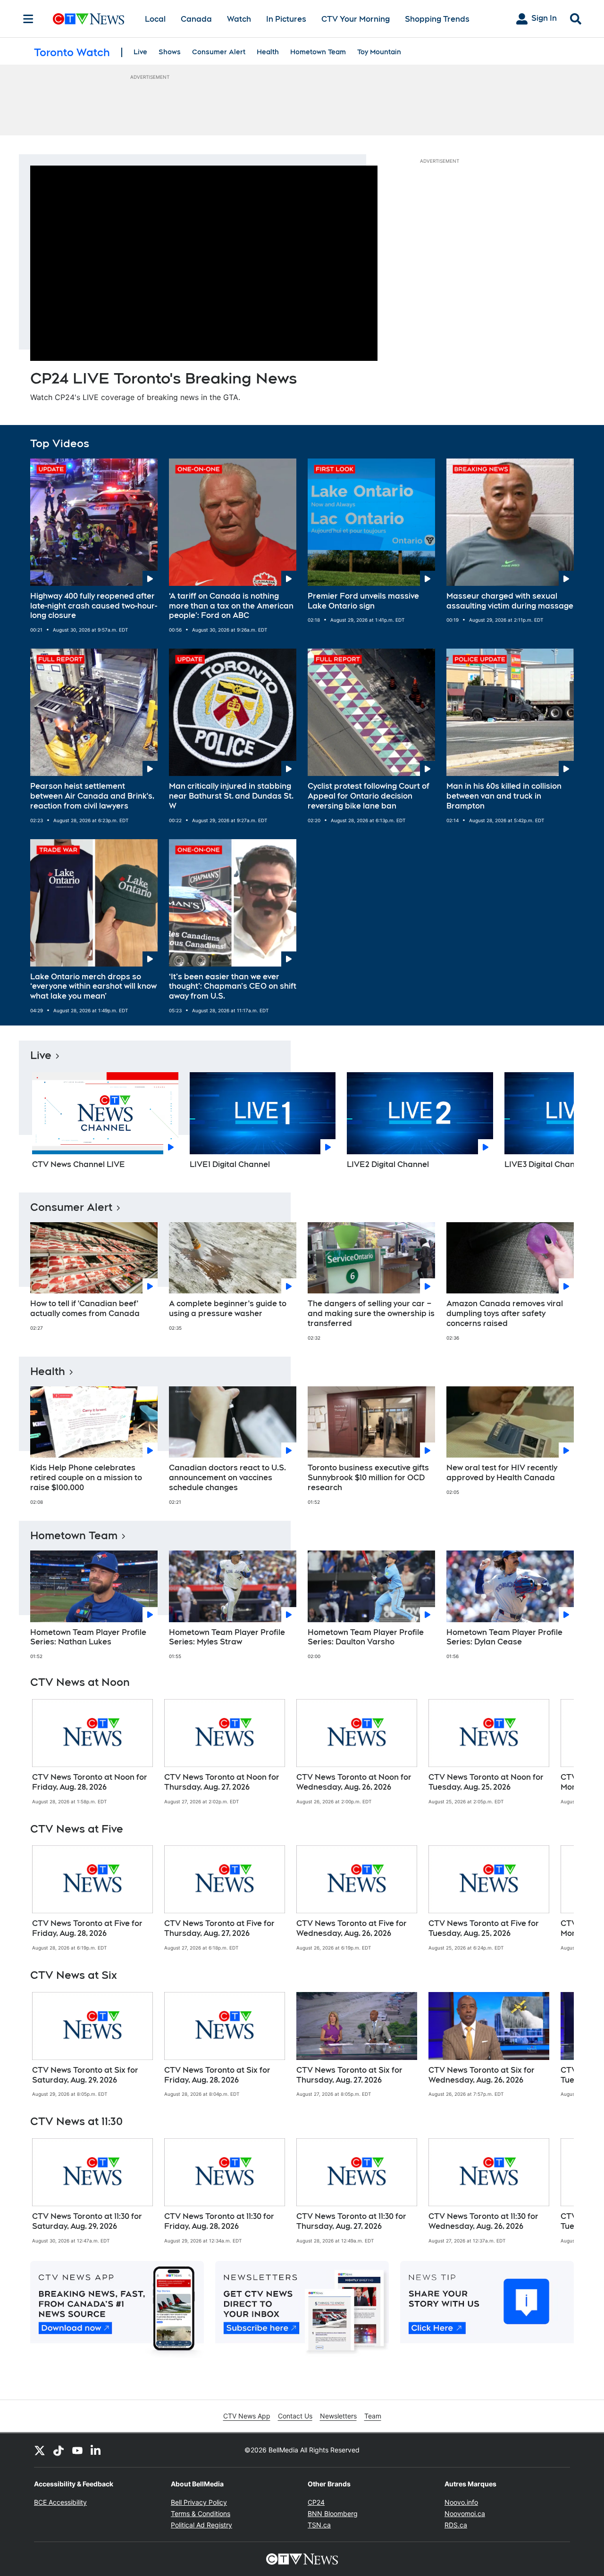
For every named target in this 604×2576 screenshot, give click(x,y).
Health (268, 52)
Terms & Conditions (201, 2513)
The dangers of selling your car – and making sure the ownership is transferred (371, 1313)
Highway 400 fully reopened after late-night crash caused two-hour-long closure (94, 606)
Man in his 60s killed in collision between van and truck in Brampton (504, 796)
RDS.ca (456, 2525)
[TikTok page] (59, 2450)
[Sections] (28, 19)
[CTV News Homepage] (88, 19)
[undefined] (92, 1752)
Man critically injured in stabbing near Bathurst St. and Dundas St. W (231, 796)
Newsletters (338, 2416)
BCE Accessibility (60, 2502)
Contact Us (295, 2416)
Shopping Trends (437, 19)
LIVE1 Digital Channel (230, 1164)
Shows (170, 52)
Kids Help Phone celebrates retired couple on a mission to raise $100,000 (86, 1478)
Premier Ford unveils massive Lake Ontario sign (363, 601)
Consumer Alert (219, 52)
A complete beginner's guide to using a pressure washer (228, 1309)
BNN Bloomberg (333, 2513)
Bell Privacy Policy (199, 2502)
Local (155, 19)
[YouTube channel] (77, 2450)
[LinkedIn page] (96, 2450)
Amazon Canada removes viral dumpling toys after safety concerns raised (505, 1313)
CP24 (316, 2502)
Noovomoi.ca (465, 2513)
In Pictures (286, 19)
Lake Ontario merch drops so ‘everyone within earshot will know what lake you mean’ (93, 987)
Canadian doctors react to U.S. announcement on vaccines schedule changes (227, 1478)
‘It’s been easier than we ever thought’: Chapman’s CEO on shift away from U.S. (233, 987)
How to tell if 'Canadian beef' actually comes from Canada (85, 1309)
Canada (196, 19)
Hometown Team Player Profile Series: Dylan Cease (504, 1637)
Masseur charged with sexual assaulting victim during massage (510, 601)
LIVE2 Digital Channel (388, 1164)
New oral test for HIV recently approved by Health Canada (502, 1473)
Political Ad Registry (201, 2525)
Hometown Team (318, 52)
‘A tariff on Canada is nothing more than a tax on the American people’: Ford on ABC (231, 606)
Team (373, 2416)
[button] (555, 1124)
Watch (239, 19)
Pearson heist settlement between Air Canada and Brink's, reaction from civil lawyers (92, 796)
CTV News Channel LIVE (79, 1164)
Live (140, 52)
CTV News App (247, 2416)
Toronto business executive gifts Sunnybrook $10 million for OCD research (368, 1478)
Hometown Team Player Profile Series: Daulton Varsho (366, 1637)
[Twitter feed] (40, 2450)
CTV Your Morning (356, 19)
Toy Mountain (379, 52)
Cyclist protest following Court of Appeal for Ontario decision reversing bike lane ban (369, 796)
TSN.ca (319, 2525)
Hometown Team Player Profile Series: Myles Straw (227, 1637)
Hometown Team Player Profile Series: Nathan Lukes (88, 1637)
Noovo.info (461, 2502)
